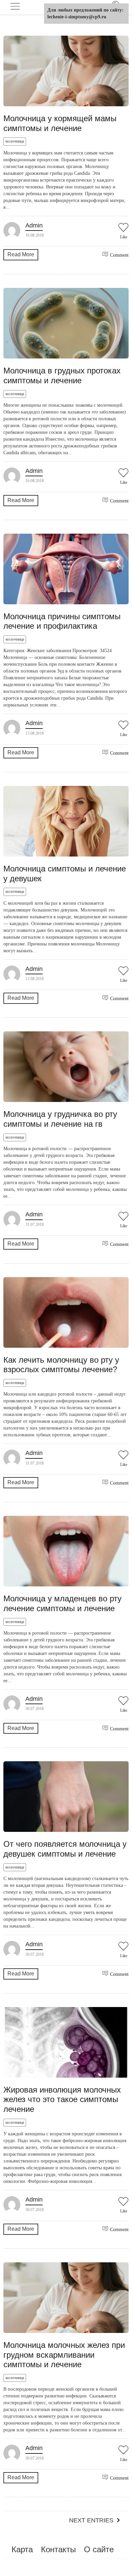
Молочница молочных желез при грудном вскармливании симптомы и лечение (64, 2355)
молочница (15, 141)
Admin (34, 225)
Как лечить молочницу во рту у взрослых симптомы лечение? (61, 1365)
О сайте (99, 2549)
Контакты (58, 2549)
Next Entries (91, 2520)
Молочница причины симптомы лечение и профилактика (62, 621)
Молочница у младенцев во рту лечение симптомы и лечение (62, 1603)
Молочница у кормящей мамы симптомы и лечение (60, 123)
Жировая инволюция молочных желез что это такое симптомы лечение (62, 2100)
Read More (21, 254)
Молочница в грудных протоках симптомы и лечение (62, 375)
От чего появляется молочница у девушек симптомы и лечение (65, 1849)
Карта (22, 2549)
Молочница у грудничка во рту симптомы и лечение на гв (60, 1119)
